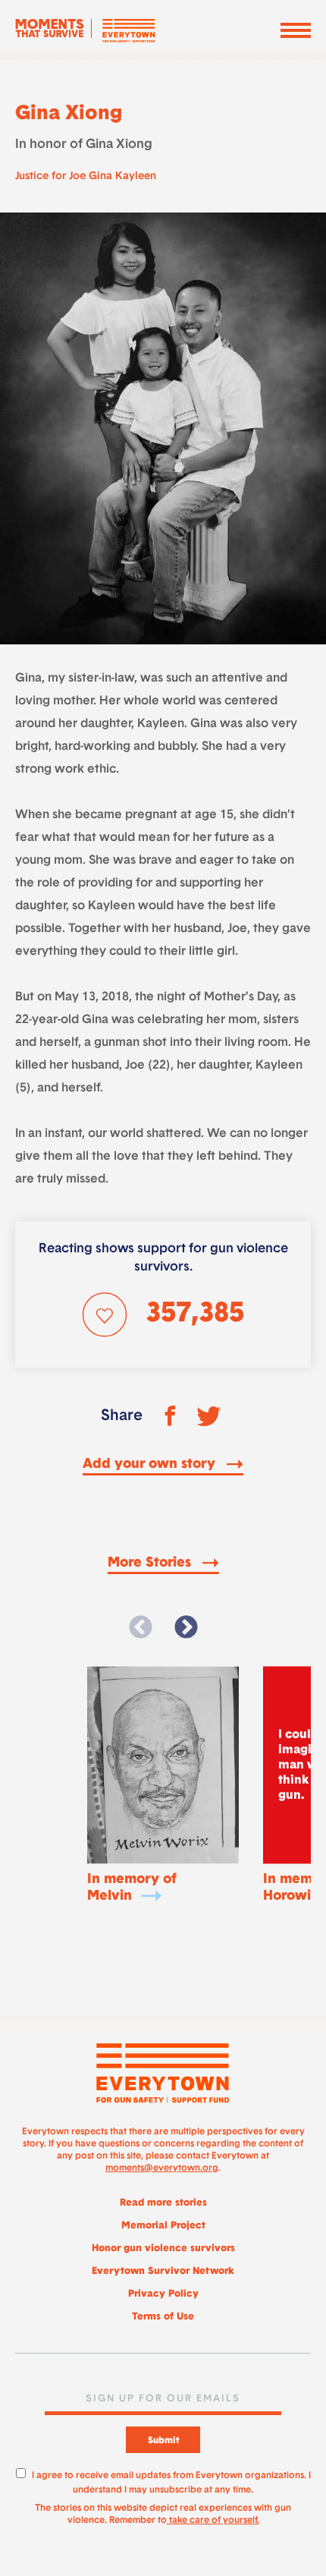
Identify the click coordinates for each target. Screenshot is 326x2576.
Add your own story (151, 1465)
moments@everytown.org (162, 2168)
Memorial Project (163, 2226)
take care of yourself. (213, 2521)
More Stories (151, 1564)
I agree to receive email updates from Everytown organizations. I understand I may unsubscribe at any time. (171, 2481)
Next (186, 1628)
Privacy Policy (163, 2294)
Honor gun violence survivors (163, 2248)
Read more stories (163, 2203)
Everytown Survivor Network (163, 2271)
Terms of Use (163, 2317)
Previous (140, 1628)
